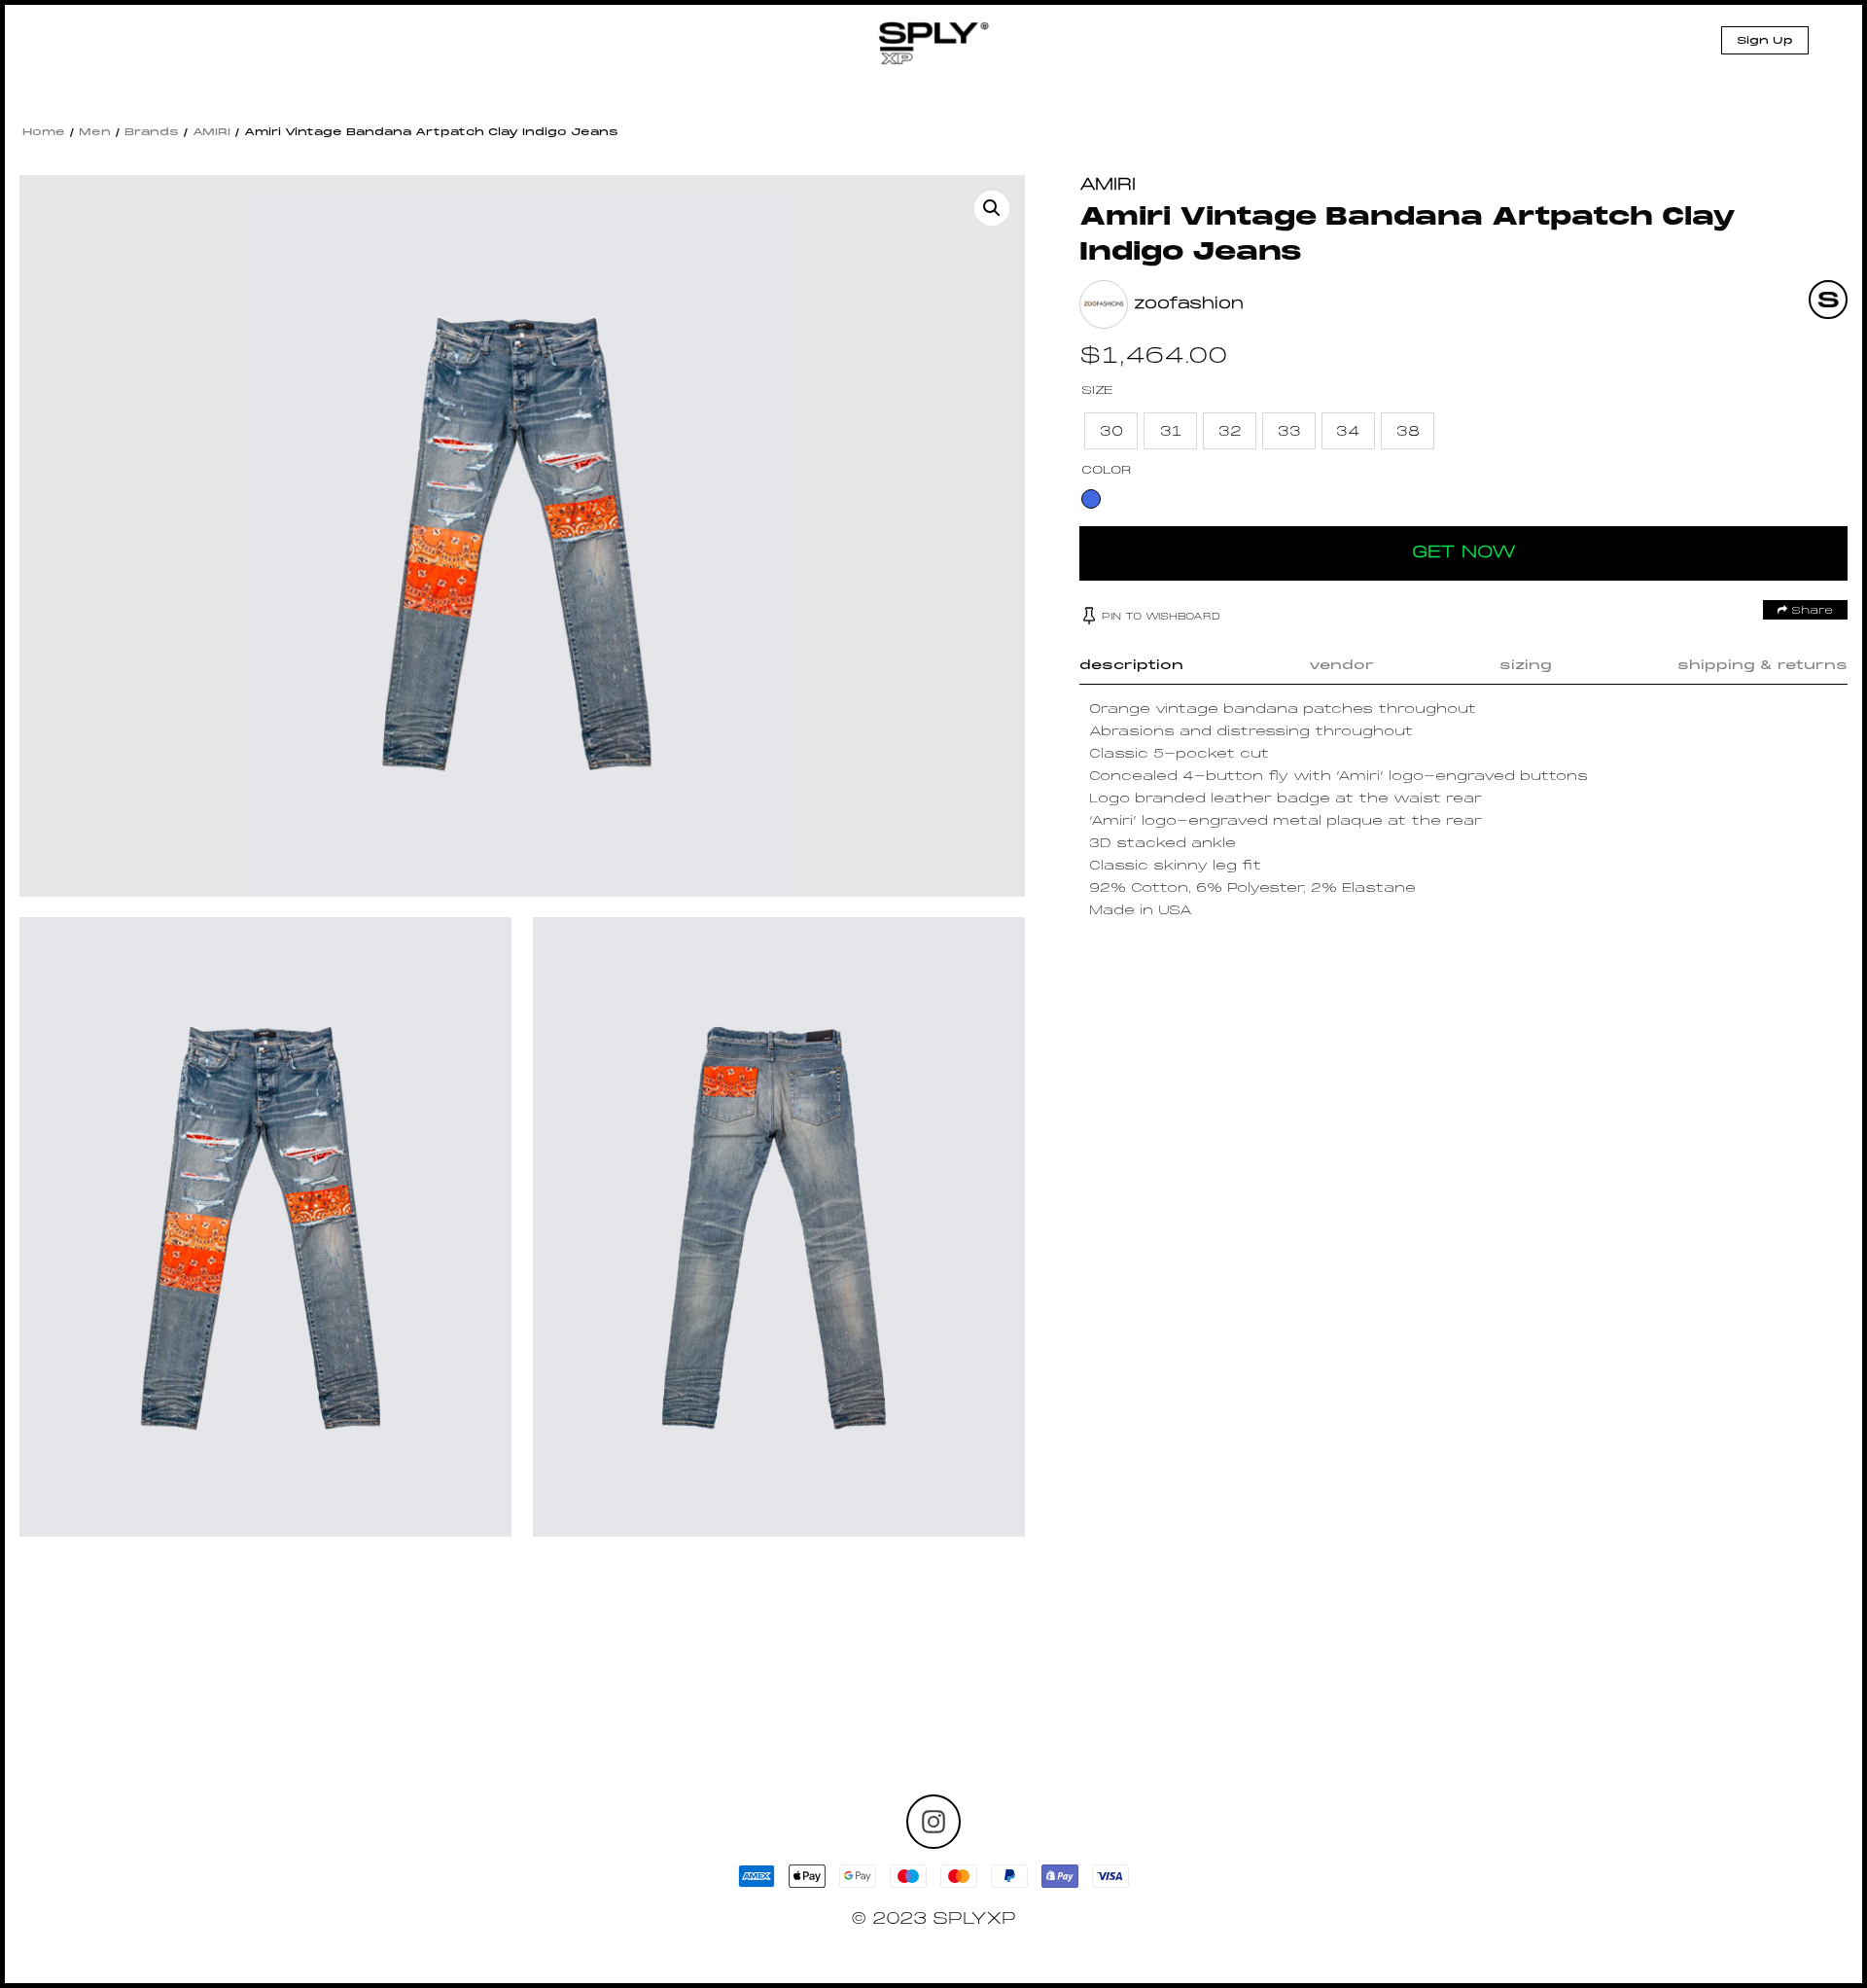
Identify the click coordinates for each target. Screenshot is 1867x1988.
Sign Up (1765, 41)
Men (95, 132)
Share (1810, 611)
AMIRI (211, 132)
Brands (152, 132)
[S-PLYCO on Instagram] (933, 1822)
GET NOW (1464, 553)
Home (44, 132)
